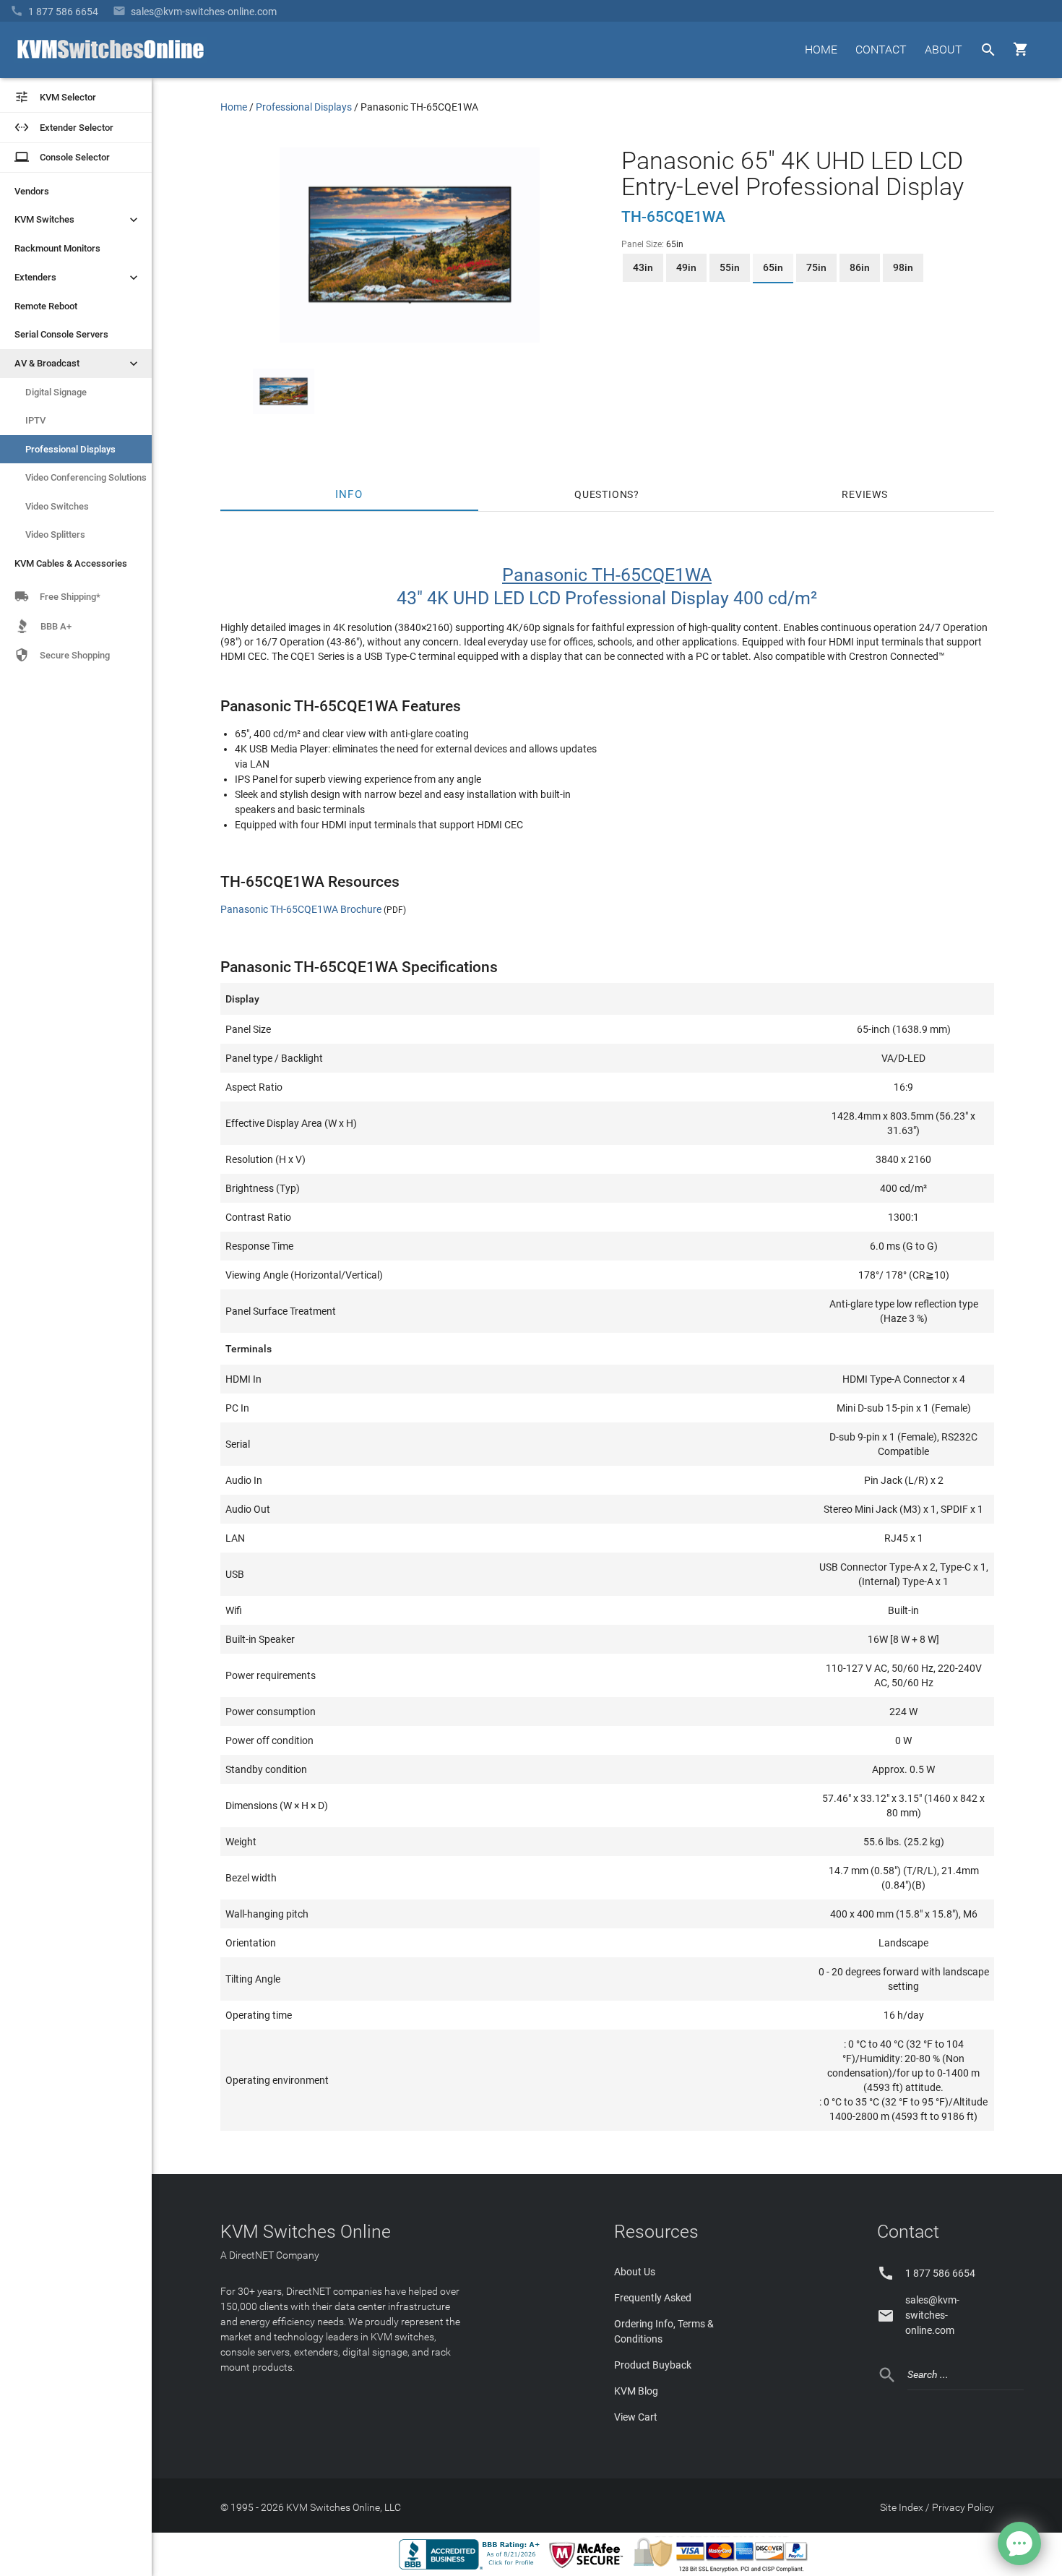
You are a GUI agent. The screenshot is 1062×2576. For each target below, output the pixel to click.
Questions (604, 494)
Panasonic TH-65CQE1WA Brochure (301, 909)
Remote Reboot (46, 306)
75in (816, 267)
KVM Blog (636, 2391)
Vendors (32, 191)
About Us (635, 2272)
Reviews (865, 494)
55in (730, 267)
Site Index (902, 2507)
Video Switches (57, 506)
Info (349, 494)
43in (643, 267)
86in (860, 267)
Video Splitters (55, 534)
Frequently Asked (653, 2298)
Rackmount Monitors (57, 248)
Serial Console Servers (61, 334)
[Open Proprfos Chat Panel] (1019, 2543)
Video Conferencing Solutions (86, 477)
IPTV (35, 420)
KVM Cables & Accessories (71, 563)
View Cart (636, 2417)
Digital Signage (56, 392)
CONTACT (881, 50)
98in (903, 267)
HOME (821, 50)
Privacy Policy (963, 2507)
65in (773, 267)
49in (686, 267)
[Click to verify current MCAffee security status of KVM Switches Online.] (589, 2569)
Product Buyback (653, 2365)
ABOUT (944, 50)
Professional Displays (70, 449)
